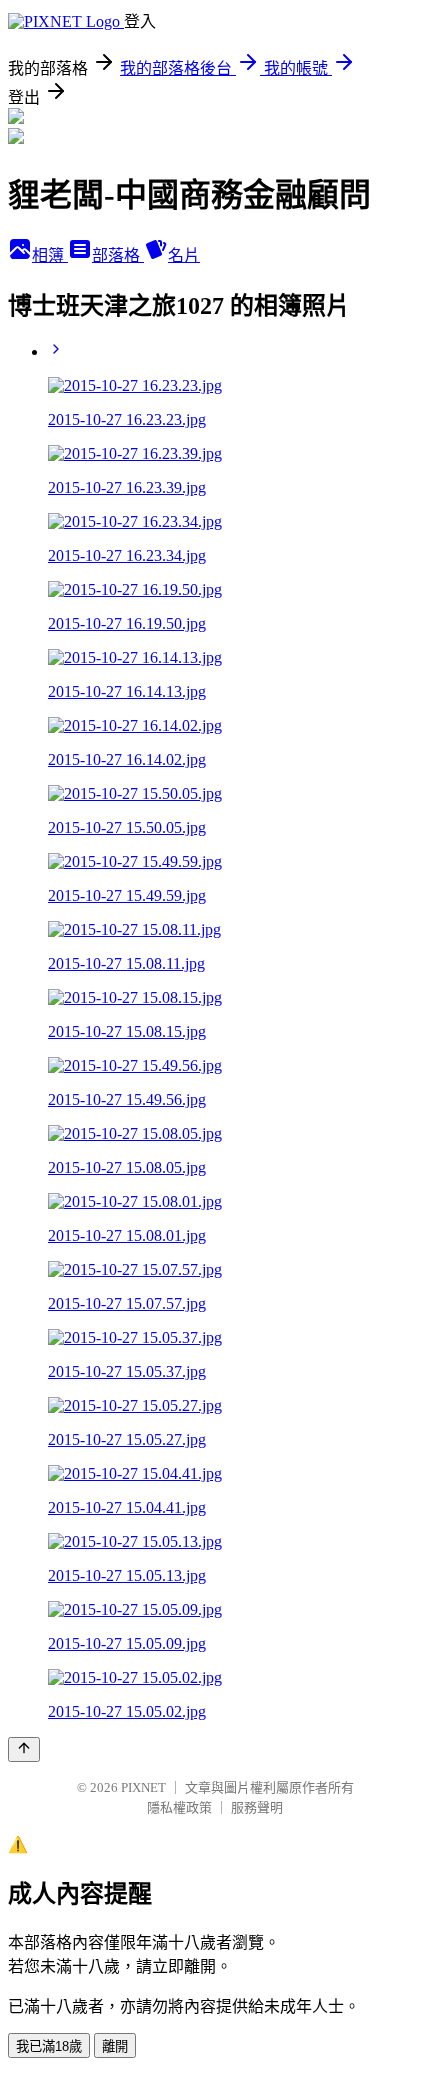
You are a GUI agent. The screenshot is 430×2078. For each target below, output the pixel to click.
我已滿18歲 (49, 2046)
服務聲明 (257, 1807)
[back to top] (24, 1749)
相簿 (50, 255)
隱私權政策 (179, 1807)
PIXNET (143, 1787)
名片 (184, 255)
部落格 (118, 255)
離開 (115, 2046)
